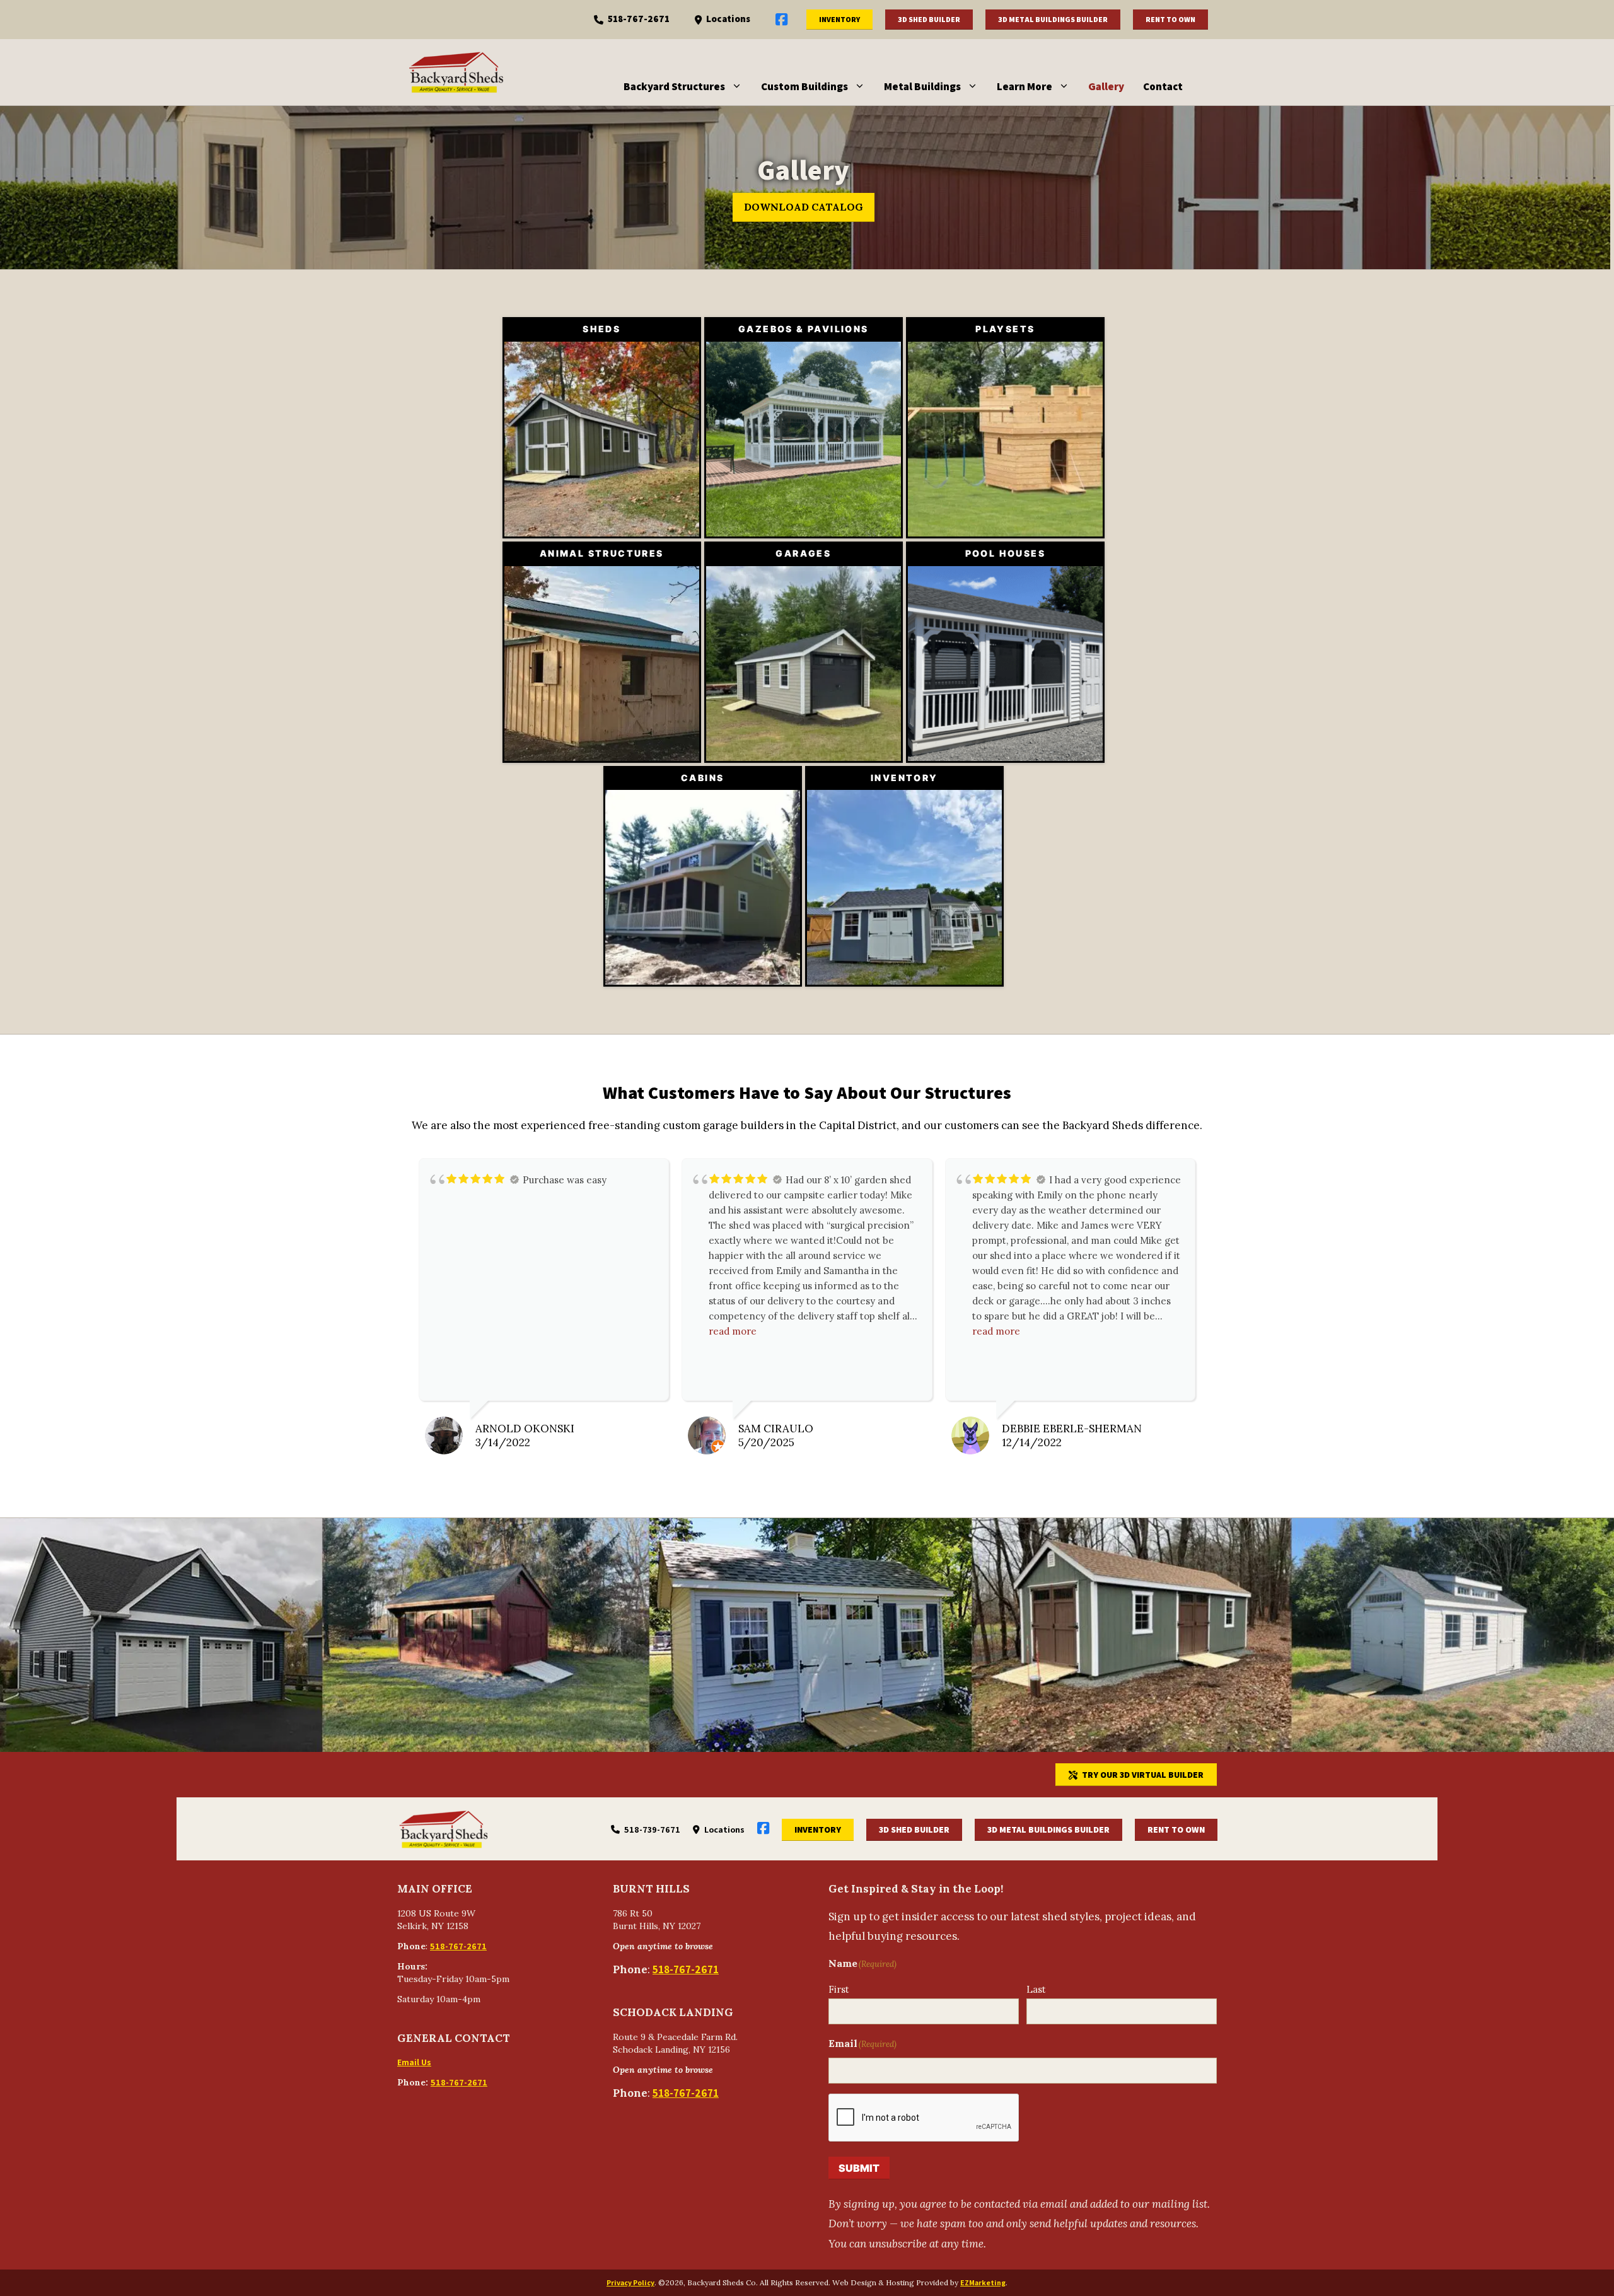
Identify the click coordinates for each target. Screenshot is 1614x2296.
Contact (1163, 86)
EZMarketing (983, 2282)
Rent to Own (1170, 19)
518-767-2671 (639, 19)
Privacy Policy (630, 2282)
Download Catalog (804, 207)
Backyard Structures (674, 86)
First (839, 1989)
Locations (728, 19)
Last (1036, 1989)
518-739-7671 (652, 1829)
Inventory (839, 19)
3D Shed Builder (929, 19)
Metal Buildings (922, 86)
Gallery (1106, 86)
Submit (859, 2168)
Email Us (414, 2062)
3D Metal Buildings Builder (1053, 19)
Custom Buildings (804, 86)
